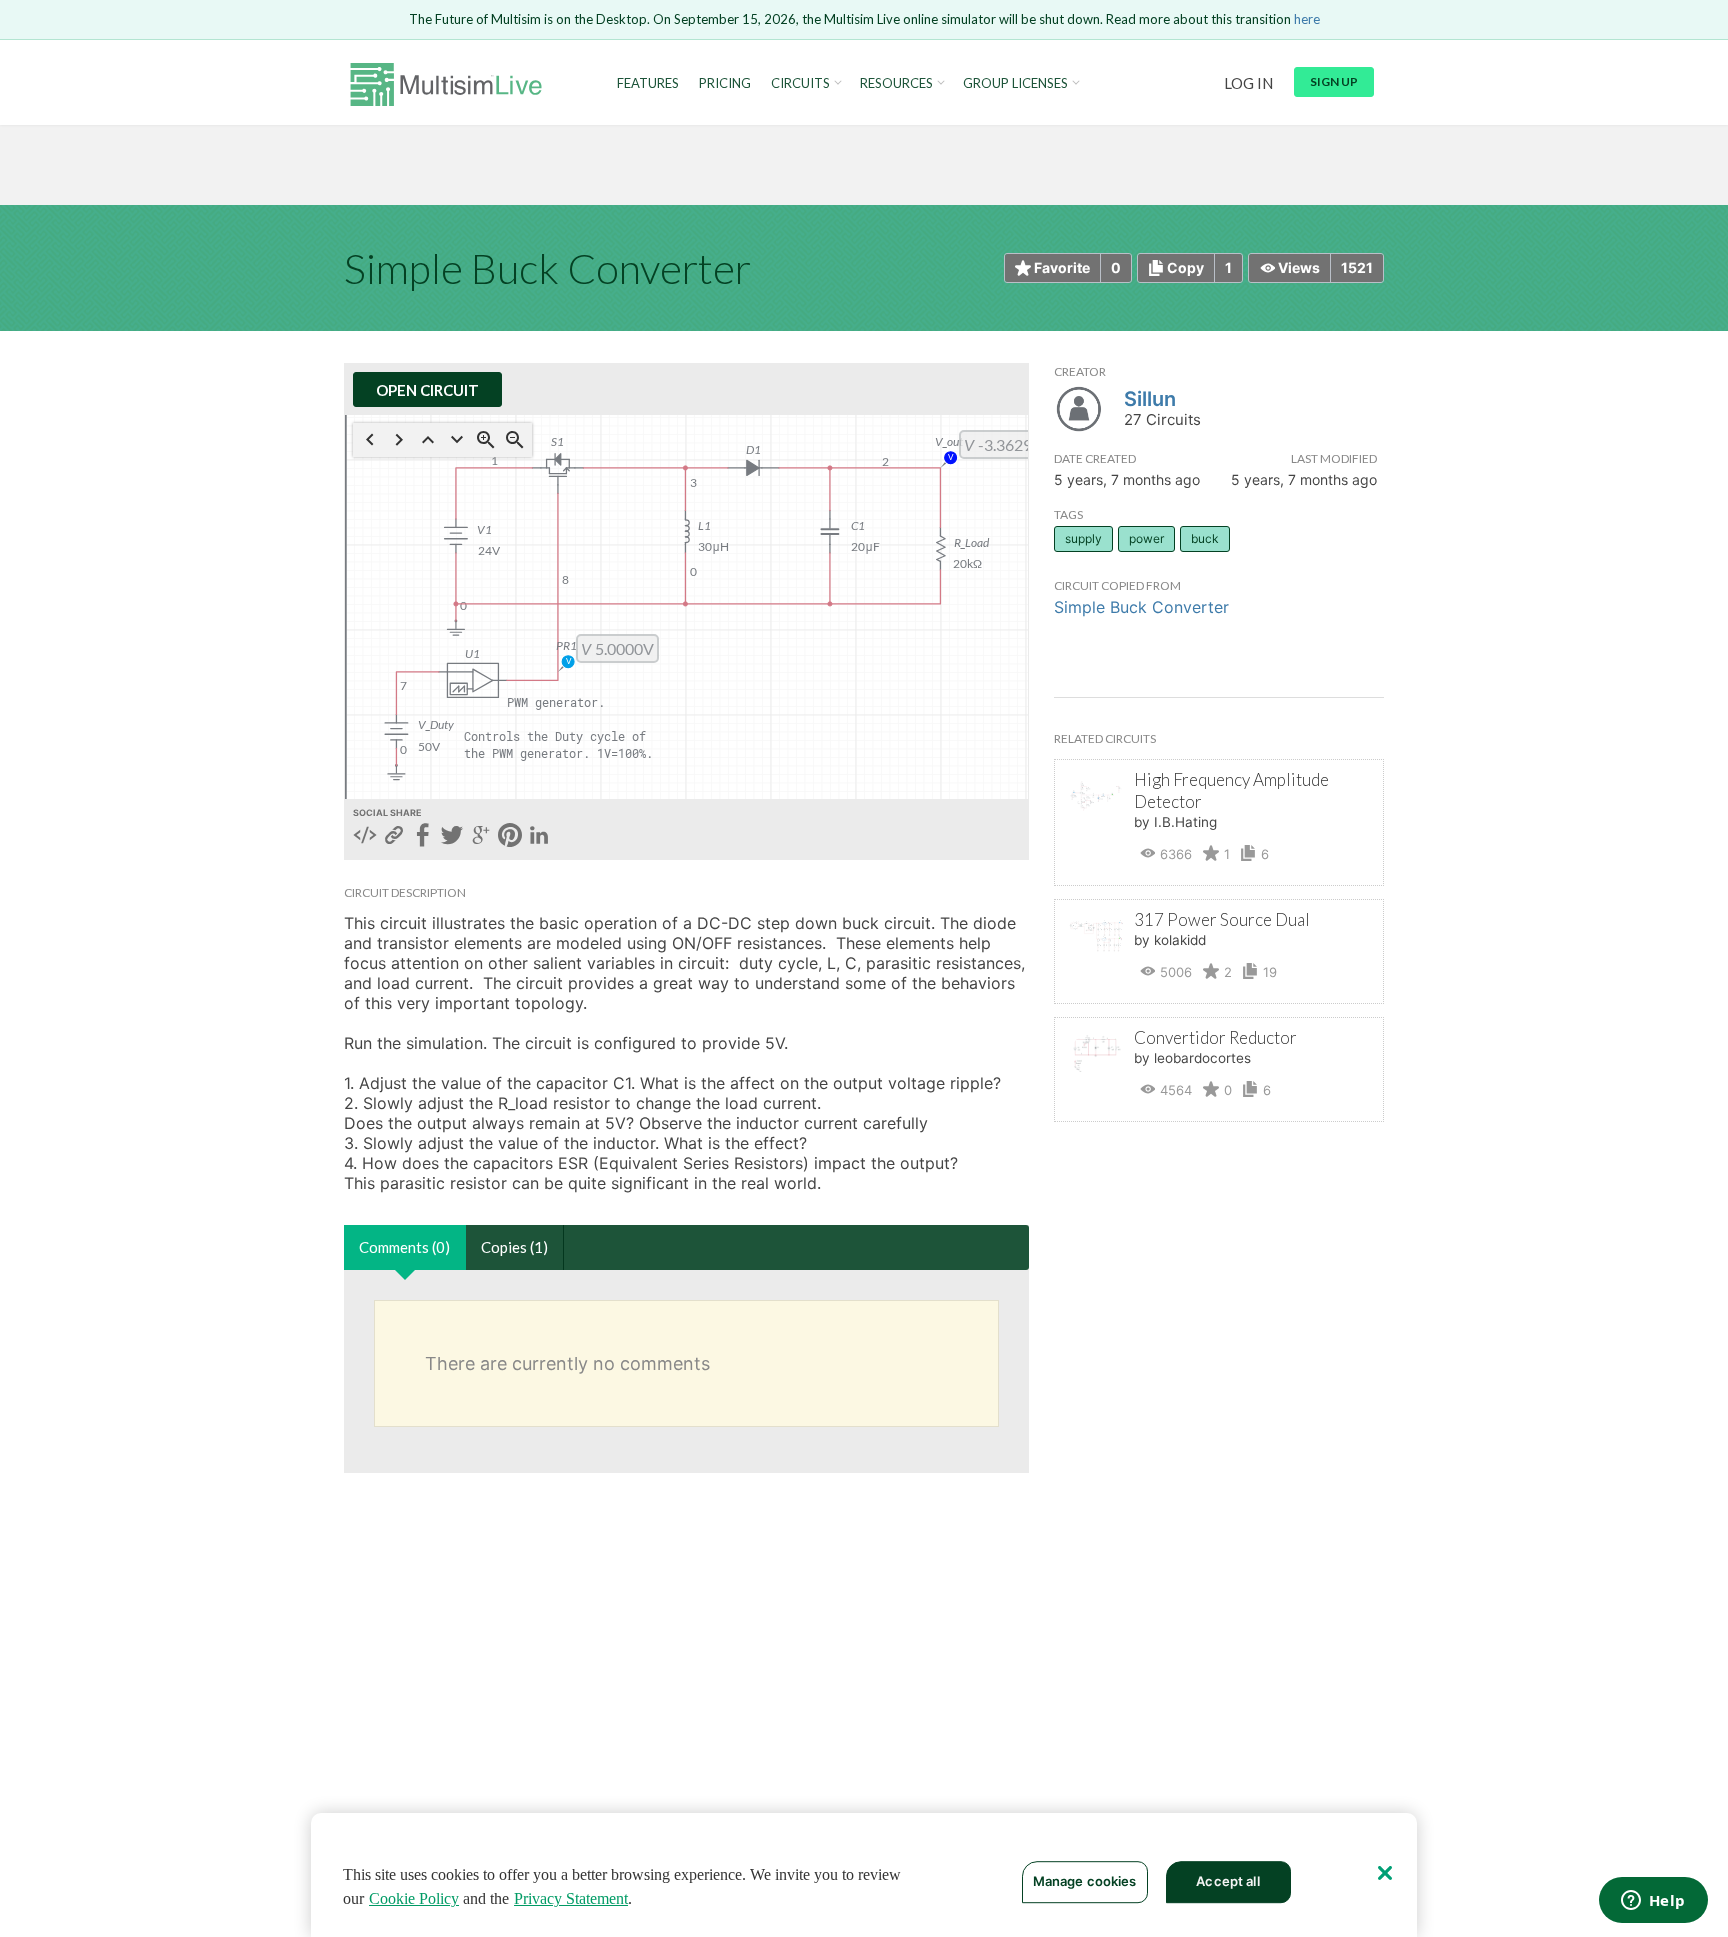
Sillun (1150, 399)
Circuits (800, 83)
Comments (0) (404, 1247)
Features (648, 83)
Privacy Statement (571, 1898)
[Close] (1385, 1873)
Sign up (1334, 81)
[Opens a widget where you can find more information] (1653, 1902)
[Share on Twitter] (452, 837)
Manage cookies (1085, 1881)
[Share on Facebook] (423, 837)
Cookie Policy (414, 1898)
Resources (896, 83)
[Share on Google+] (481, 837)
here (1307, 19)
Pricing (725, 83)
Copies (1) (514, 1247)
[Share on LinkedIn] (539, 837)
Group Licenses (1015, 83)
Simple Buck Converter (1141, 607)
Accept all (1227, 1881)
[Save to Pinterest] (510, 837)
